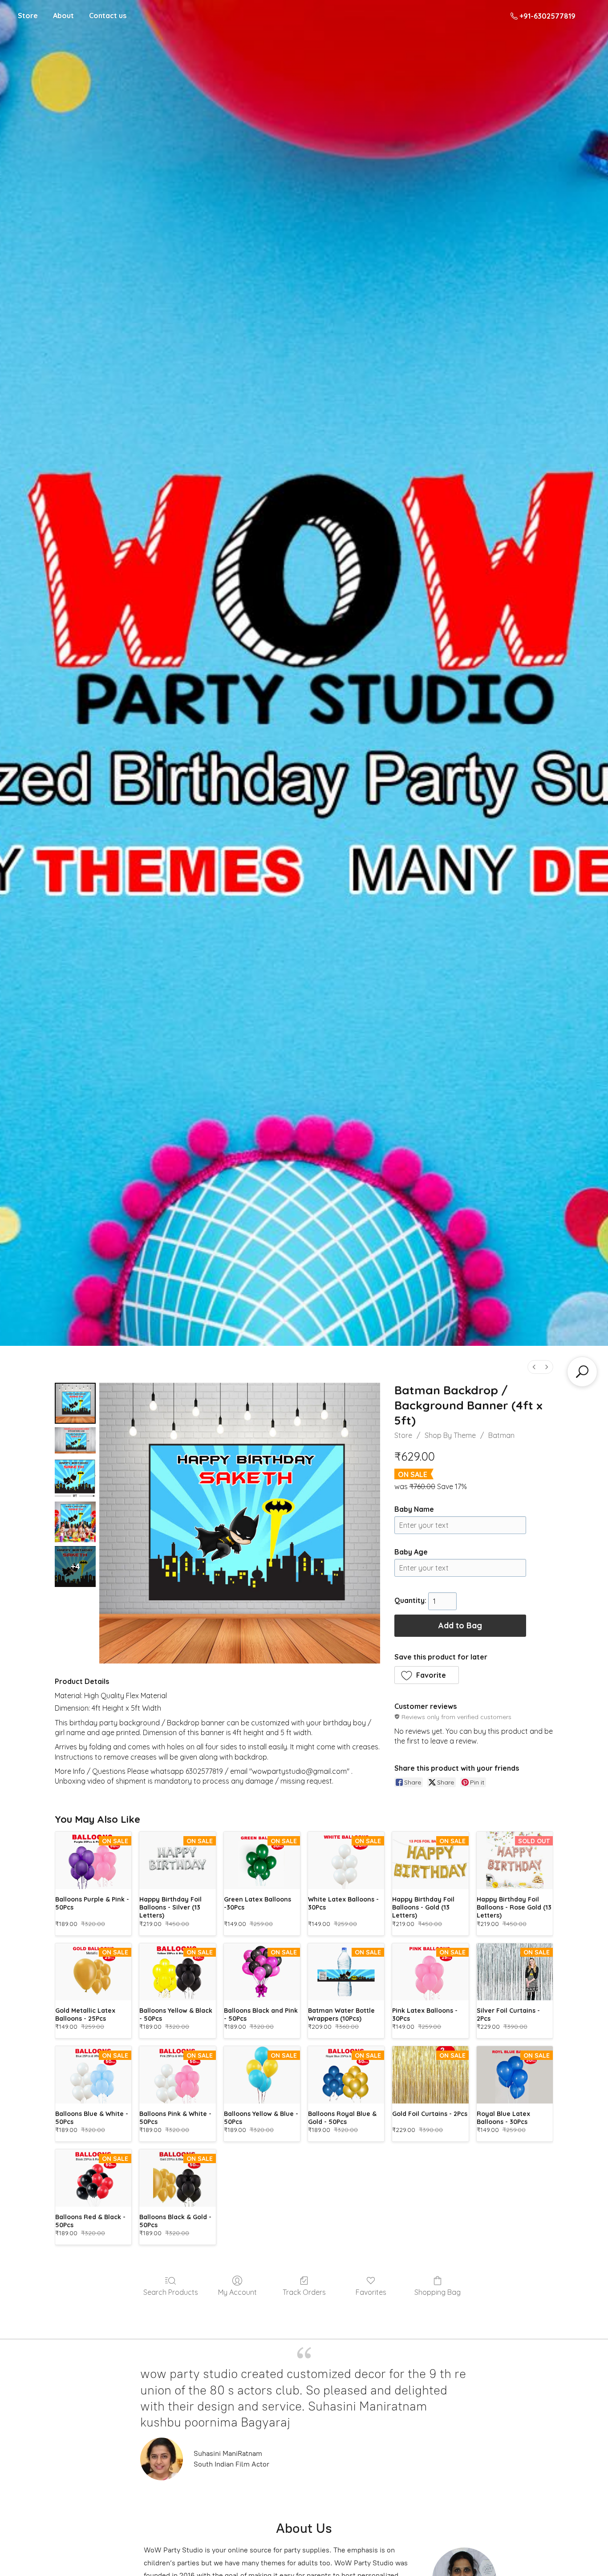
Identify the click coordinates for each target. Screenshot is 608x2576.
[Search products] (582, 1372)
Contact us (108, 16)
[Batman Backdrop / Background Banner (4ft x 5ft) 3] (75, 1522)
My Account (237, 2292)
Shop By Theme (450, 1435)
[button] (427, 1675)
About (63, 16)
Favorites (371, 2292)
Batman (501, 1435)
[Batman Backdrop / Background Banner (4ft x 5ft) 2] (75, 1478)
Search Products (171, 2292)
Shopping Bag (438, 2292)
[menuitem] (534, 1367)
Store (28, 16)
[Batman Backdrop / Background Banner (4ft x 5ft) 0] (75, 1403)
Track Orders (304, 2292)
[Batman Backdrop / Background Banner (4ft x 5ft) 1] (75, 1440)
